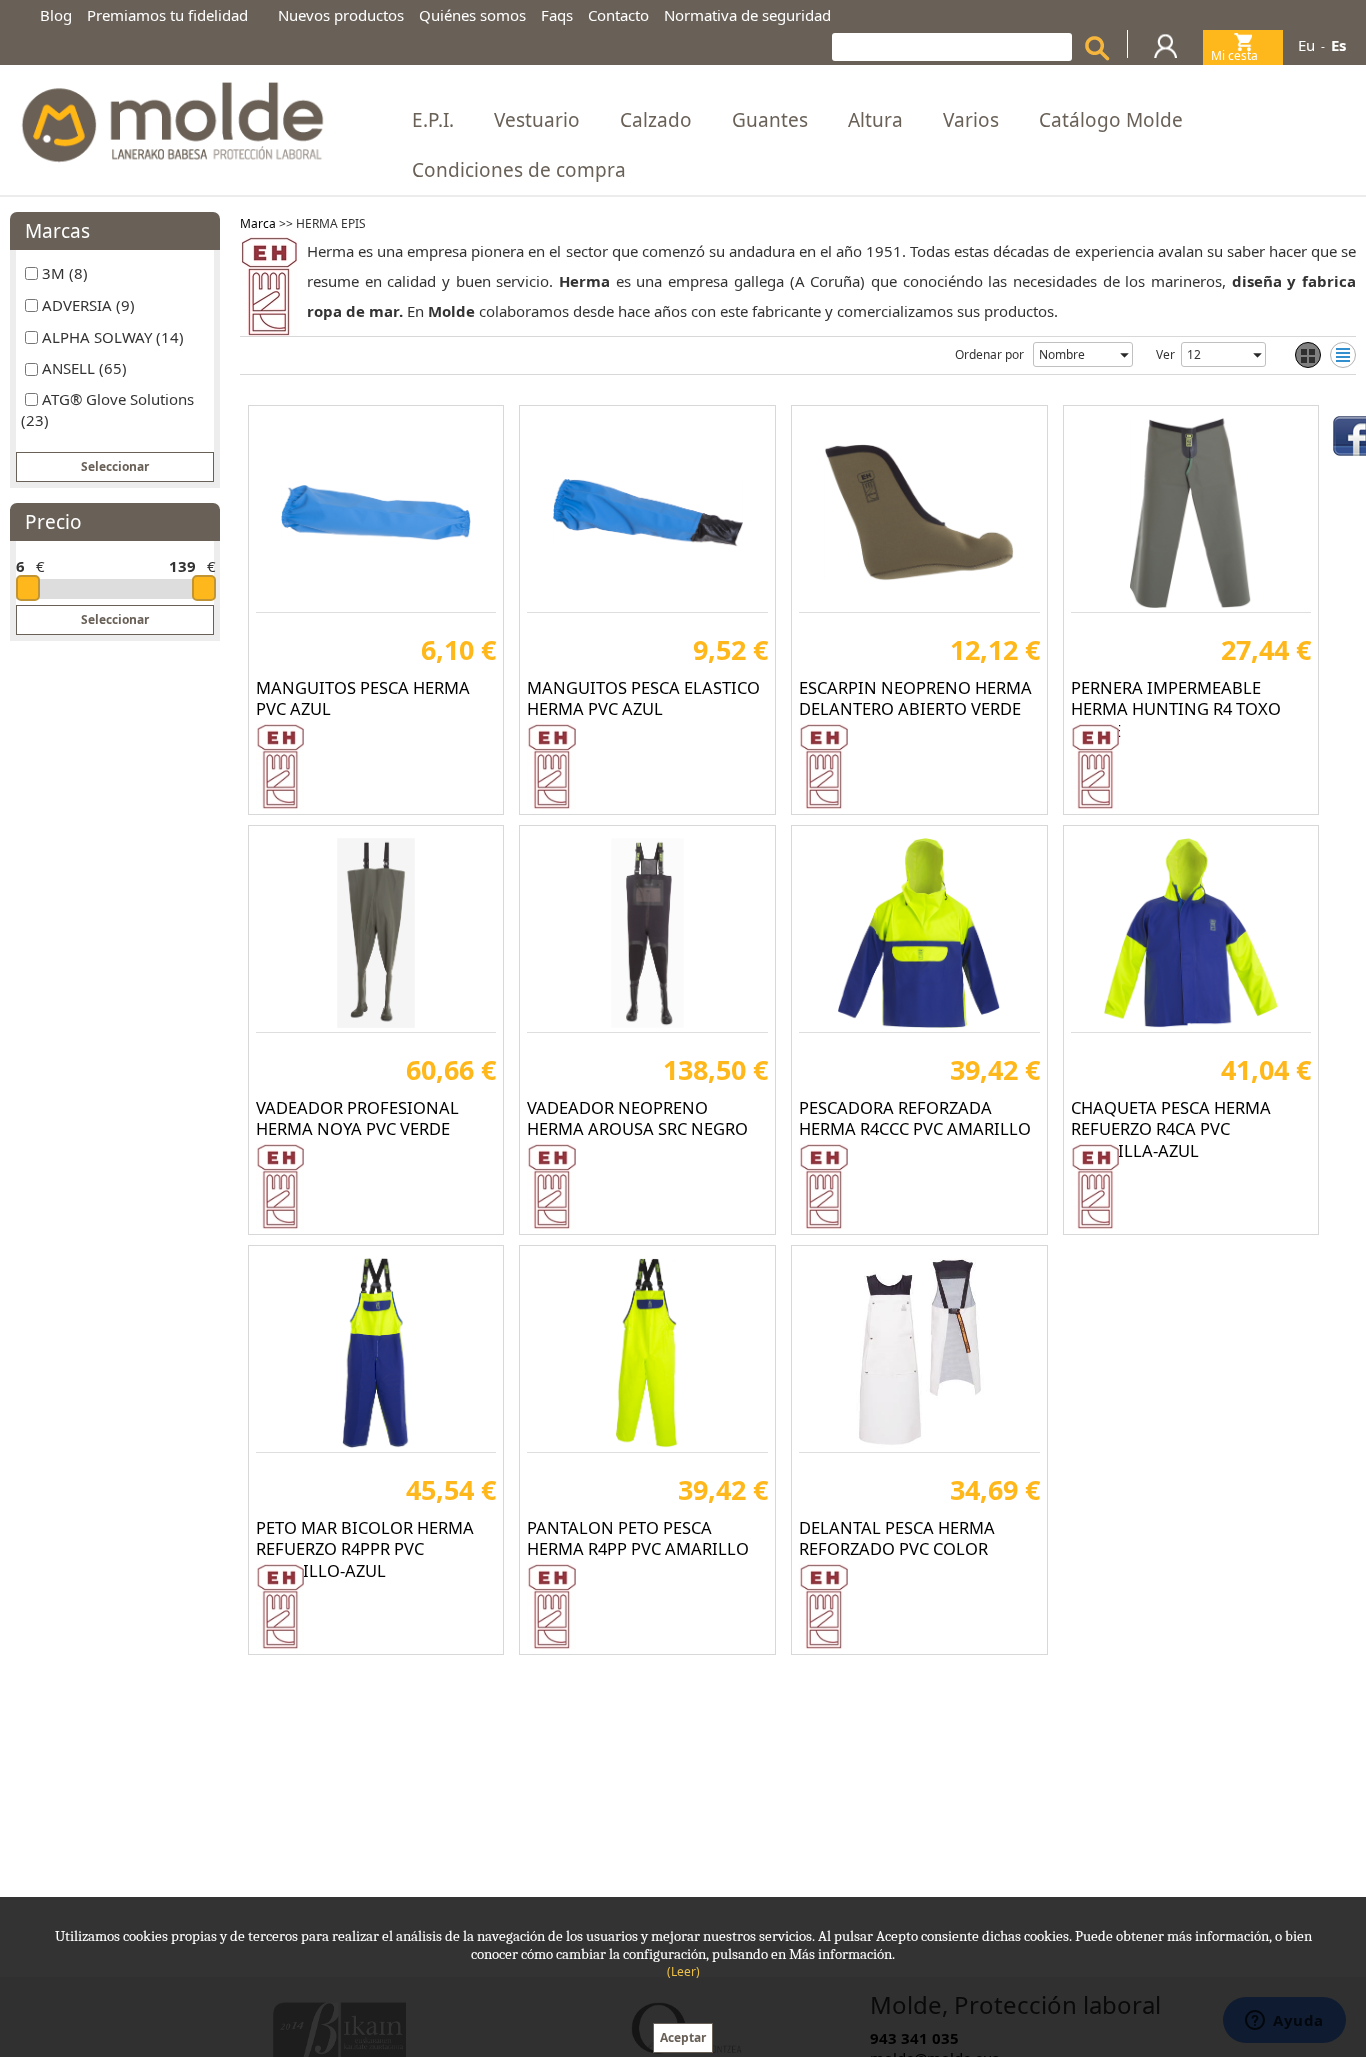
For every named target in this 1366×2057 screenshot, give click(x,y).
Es (1338, 45)
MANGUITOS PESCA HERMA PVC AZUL (363, 698)
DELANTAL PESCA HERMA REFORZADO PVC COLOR (897, 1538)
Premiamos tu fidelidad (167, 15)
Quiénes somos (472, 15)
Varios (971, 120)
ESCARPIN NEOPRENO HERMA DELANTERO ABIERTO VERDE (915, 698)
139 (182, 566)
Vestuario (537, 120)
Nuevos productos (341, 15)
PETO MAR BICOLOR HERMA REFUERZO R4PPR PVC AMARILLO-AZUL (365, 1549)
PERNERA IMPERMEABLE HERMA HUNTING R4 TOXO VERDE (1176, 709)
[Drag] (28, 588)
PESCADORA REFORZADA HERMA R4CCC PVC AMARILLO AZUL (915, 1129)
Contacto (618, 15)
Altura (875, 120)
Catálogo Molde (1111, 120)
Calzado (656, 120)
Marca (258, 223)
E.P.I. (433, 120)
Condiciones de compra (519, 170)
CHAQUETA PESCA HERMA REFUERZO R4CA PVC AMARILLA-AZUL (1171, 1129)
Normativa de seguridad (747, 15)
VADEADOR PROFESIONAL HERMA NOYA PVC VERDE (357, 1118)
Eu (1306, 45)
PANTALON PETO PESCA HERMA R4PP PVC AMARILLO (638, 1538)
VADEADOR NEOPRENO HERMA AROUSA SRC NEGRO (637, 1118)
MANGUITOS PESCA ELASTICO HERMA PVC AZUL (643, 698)
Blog (56, 15)
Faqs (557, 15)
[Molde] (171, 116)
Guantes (770, 120)
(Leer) (683, 1971)
